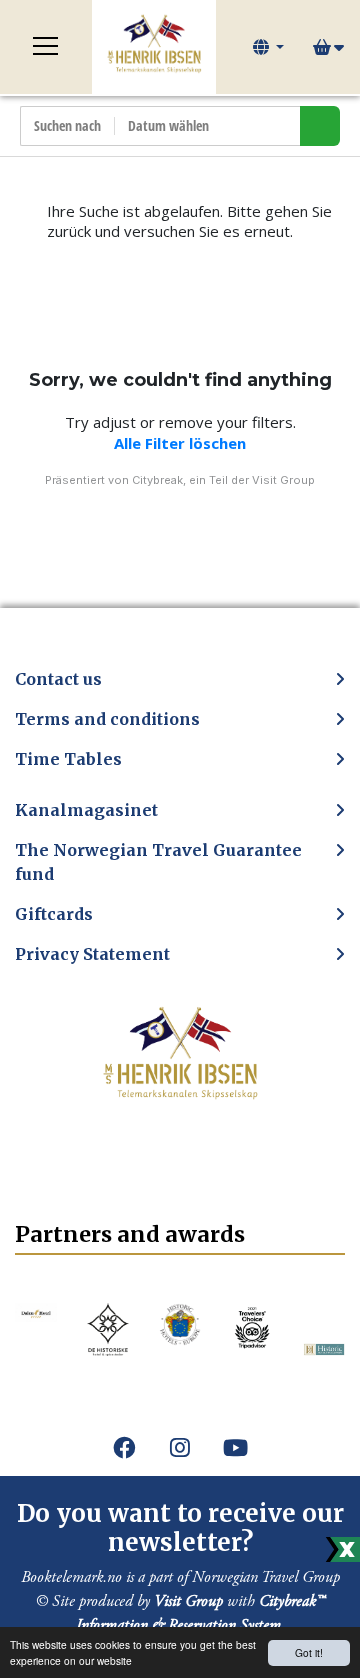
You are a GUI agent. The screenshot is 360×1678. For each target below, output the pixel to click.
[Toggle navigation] (46, 47)
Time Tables (68, 759)
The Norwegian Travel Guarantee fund (158, 862)
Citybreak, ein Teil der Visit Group (223, 480)
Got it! (309, 1652)
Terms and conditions (107, 719)
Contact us (58, 679)
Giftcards (54, 914)
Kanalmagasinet (86, 810)
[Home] (154, 47)
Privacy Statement (92, 954)
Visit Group (188, 1601)
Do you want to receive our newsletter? (180, 1528)
